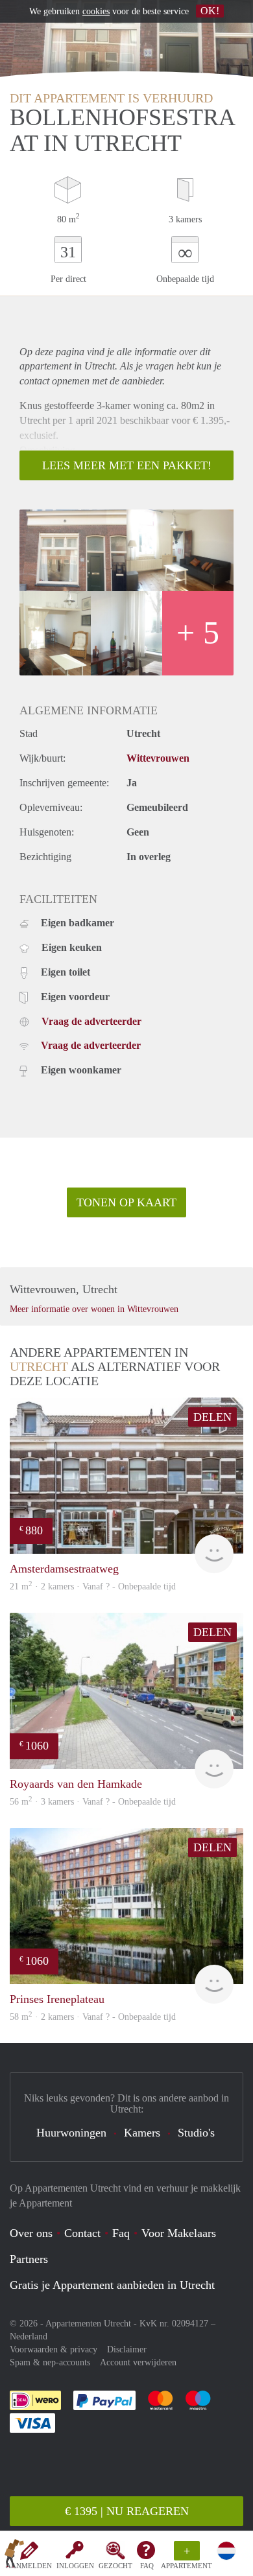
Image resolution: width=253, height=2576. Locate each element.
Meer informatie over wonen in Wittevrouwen (94, 1309)
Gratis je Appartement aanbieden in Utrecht (112, 2285)
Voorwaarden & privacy (54, 2349)
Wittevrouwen (158, 758)
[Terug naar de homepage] (14, 2556)
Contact (82, 2233)
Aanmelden (29, 2566)
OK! (210, 11)
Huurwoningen (71, 2133)
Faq (121, 2233)
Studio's (196, 2133)
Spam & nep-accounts (50, 2362)
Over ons (31, 2233)
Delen (212, 1417)
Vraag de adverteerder (91, 1021)
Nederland (29, 2336)
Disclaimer (127, 2349)
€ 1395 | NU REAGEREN (127, 2511)
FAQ (147, 2566)
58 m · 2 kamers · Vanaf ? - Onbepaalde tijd (93, 2017)
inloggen (75, 2566)
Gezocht (115, 2566)
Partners (29, 2259)
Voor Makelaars (179, 2233)
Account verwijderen (138, 2362)
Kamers (142, 2133)
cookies (96, 11)
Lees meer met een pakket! (127, 465)
